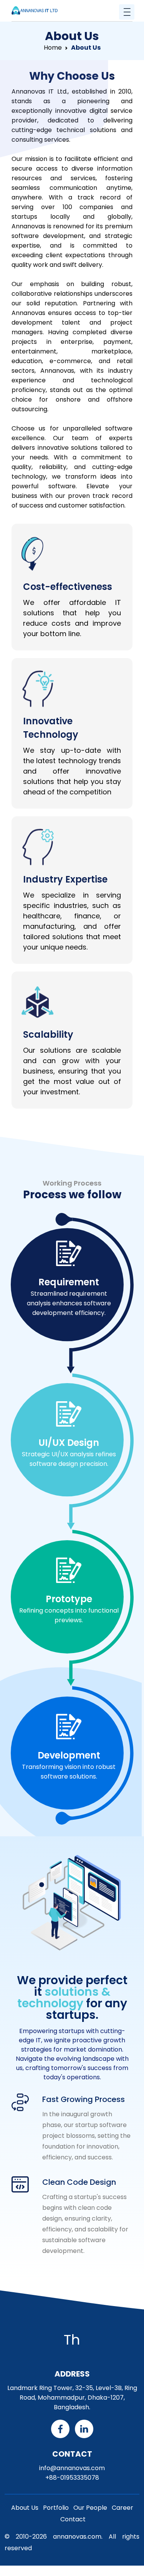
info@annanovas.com (72, 2468)
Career (122, 2508)
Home (53, 48)
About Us (25, 2508)
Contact (73, 2519)
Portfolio (56, 2508)
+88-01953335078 (72, 2478)
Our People (90, 2508)
